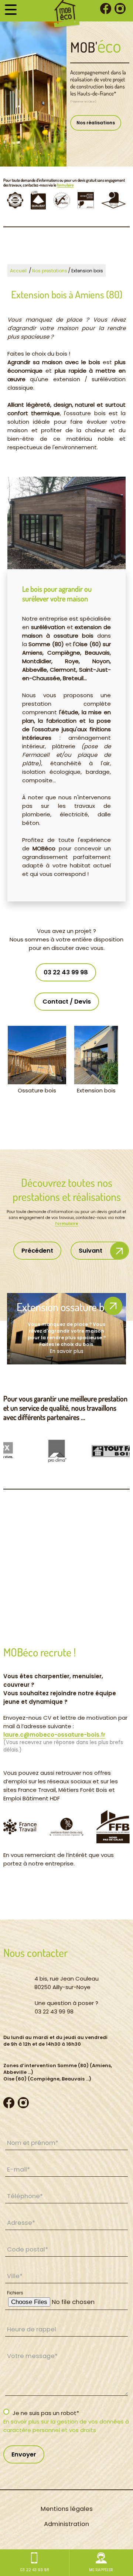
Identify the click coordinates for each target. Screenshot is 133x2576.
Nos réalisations (96, 123)
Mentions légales (67, 2509)
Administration (66, 2524)
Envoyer (24, 2454)
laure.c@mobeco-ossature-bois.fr (54, 1735)
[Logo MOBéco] (67, 14)
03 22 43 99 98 (66, 972)
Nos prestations (50, 271)
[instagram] (120, 10)
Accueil (18, 271)
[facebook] (106, 10)
